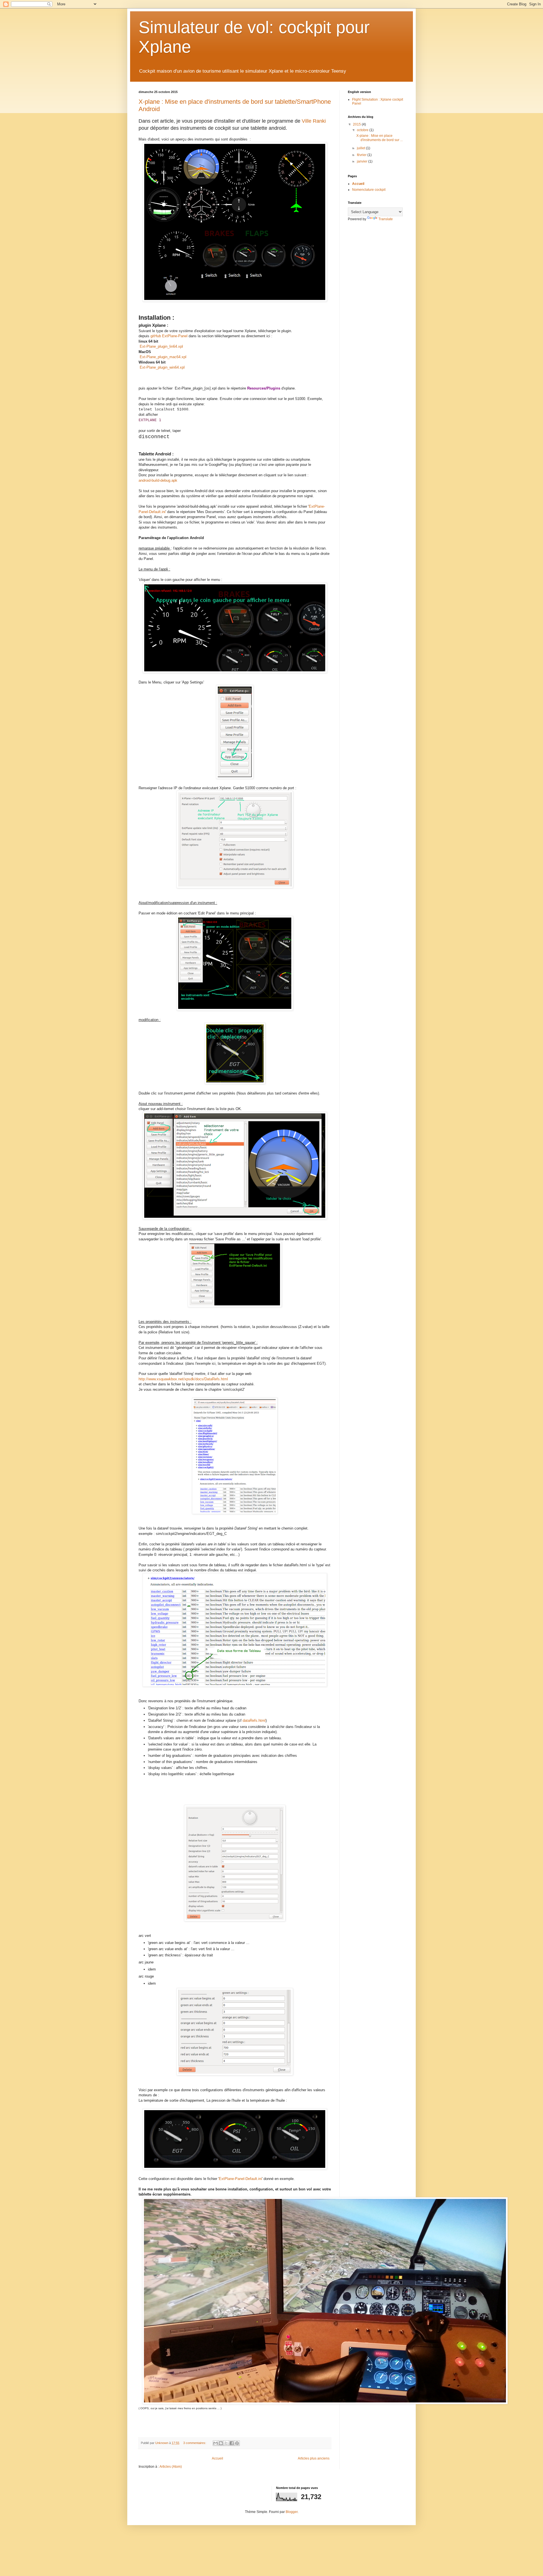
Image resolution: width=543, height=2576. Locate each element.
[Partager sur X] (226, 2443)
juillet (361, 148)
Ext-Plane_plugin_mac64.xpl (163, 357)
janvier (363, 161)
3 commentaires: (195, 2443)
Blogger (292, 2512)
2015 (357, 124)
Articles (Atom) (171, 2467)
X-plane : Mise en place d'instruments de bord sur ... (380, 138)
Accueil (217, 2458)
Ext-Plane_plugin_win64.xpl (162, 367)
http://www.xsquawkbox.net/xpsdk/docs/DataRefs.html (183, 1379)
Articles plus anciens (314, 2458)
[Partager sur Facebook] (232, 2443)
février (362, 155)
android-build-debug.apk (158, 480)
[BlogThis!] (221, 2443)
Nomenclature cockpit (369, 190)
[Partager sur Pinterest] (237, 2443)
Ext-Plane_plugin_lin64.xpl (161, 346)
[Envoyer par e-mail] (216, 2443)
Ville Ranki (314, 121)
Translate (386, 219)
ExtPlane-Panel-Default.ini (240, 2179)
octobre (363, 130)
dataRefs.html (254, 1720)
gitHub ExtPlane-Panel (169, 336)
